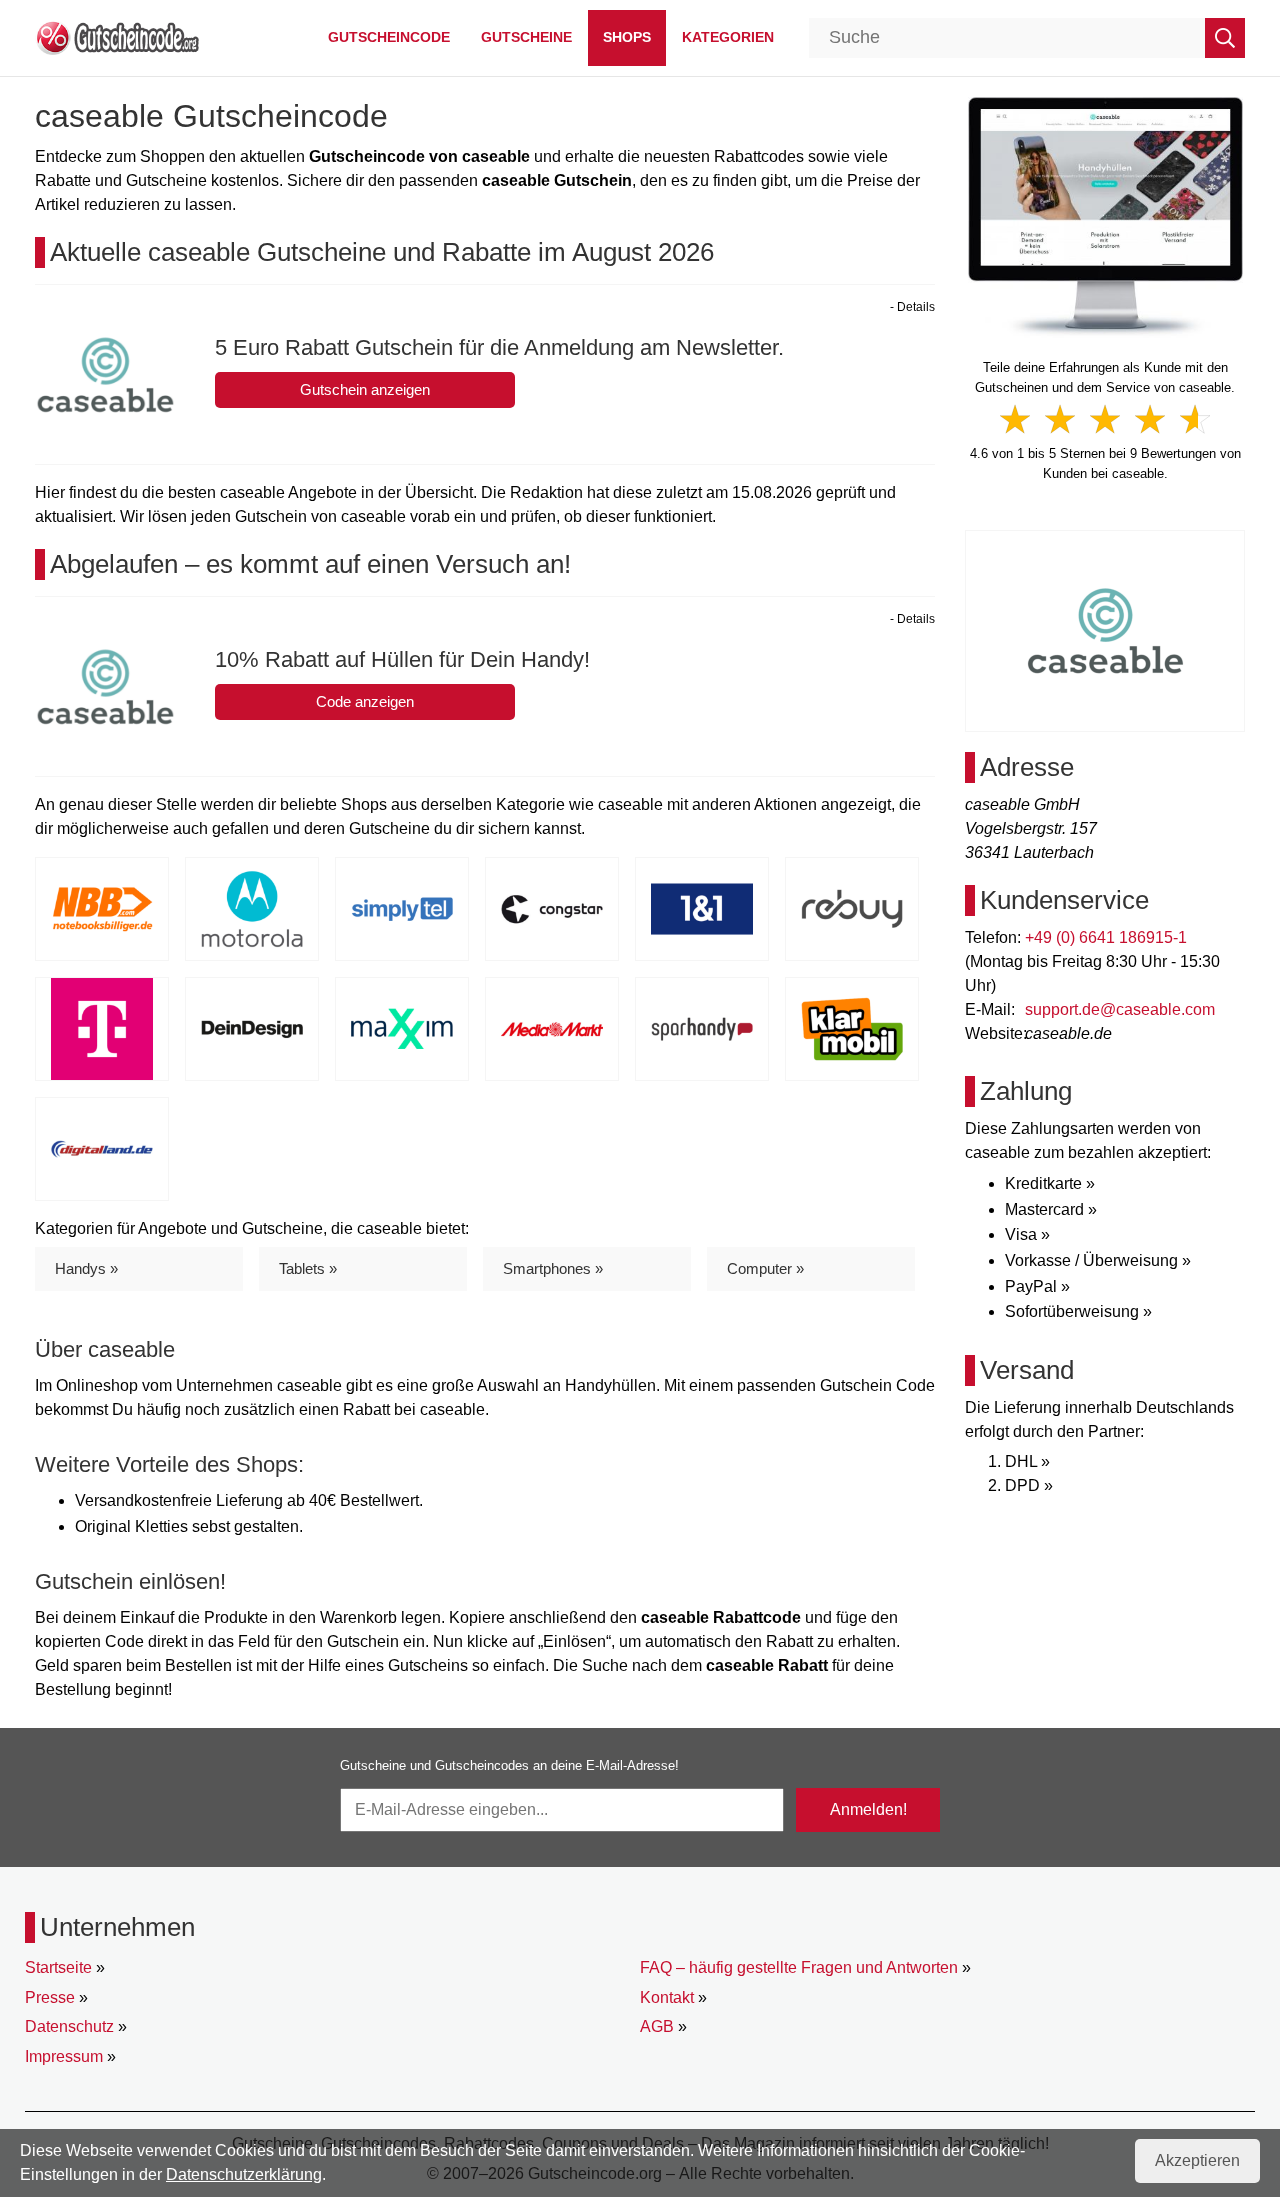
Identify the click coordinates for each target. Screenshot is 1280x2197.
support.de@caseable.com (1120, 1009)
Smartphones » (553, 1268)
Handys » (86, 1268)
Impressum (64, 2056)
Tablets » (308, 1268)
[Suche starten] (1225, 38)
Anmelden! (868, 1809)
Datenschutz (69, 2026)
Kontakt (667, 1997)
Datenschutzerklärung (244, 2174)
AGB (657, 2026)
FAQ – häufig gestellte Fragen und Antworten (799, 1967)
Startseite (58, 1967)
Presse (50, 1997)
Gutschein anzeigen (365, 389)
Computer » (765, 1268)
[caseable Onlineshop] (1105, 215)
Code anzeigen (365, 701)
